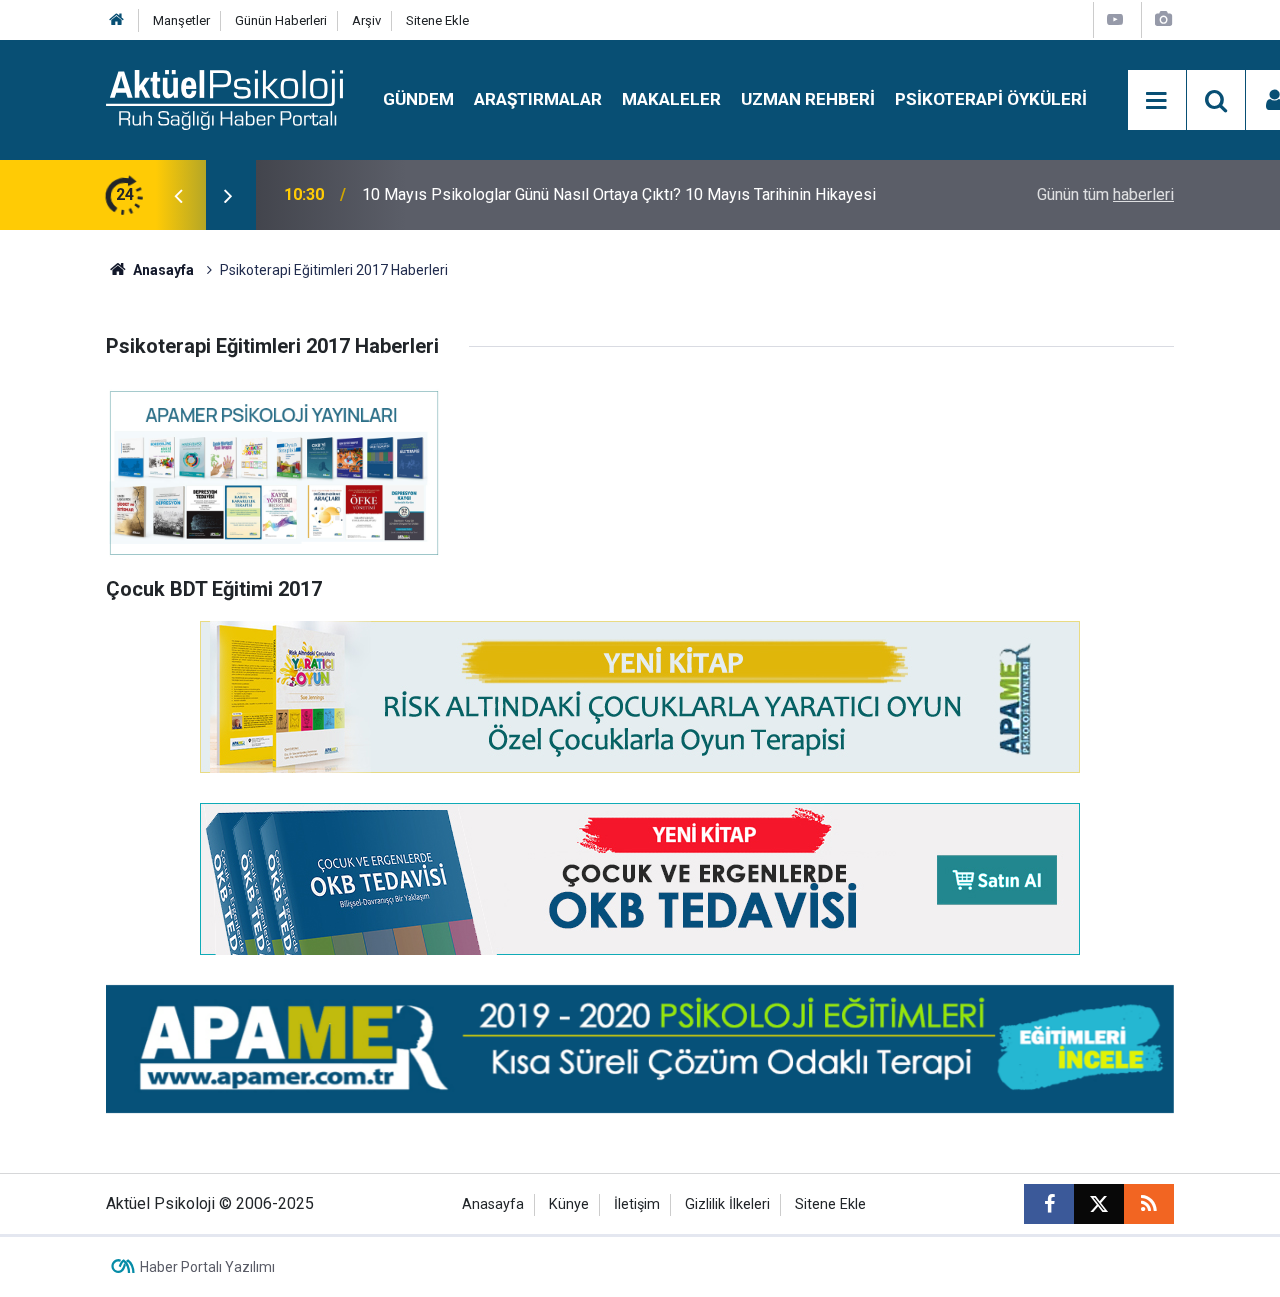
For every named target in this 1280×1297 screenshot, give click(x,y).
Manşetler (181, 20)
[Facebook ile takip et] (1049, 1204)
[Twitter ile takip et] (1099, 1204)
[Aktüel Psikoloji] (224, 98)
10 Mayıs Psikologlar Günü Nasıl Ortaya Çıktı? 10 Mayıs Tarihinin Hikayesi (619, 194)
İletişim (637, 1204)
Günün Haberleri (281, 20)
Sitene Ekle (437, 20)
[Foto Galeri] (1163, 19)
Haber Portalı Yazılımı (207, 1267)
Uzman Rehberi (808, 99)
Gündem (418, 99)
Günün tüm (1105, 194)
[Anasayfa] (117, 20)
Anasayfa (162, 270)
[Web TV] (1115, 19)
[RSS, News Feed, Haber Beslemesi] (1149, 1204)
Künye (569, 1204)
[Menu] (1157, 101)
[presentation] (178, 195)
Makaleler (671, 99)
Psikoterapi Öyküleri (991, 99)
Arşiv (366, 20)
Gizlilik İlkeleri (727, 1204)
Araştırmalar (538, 99)
